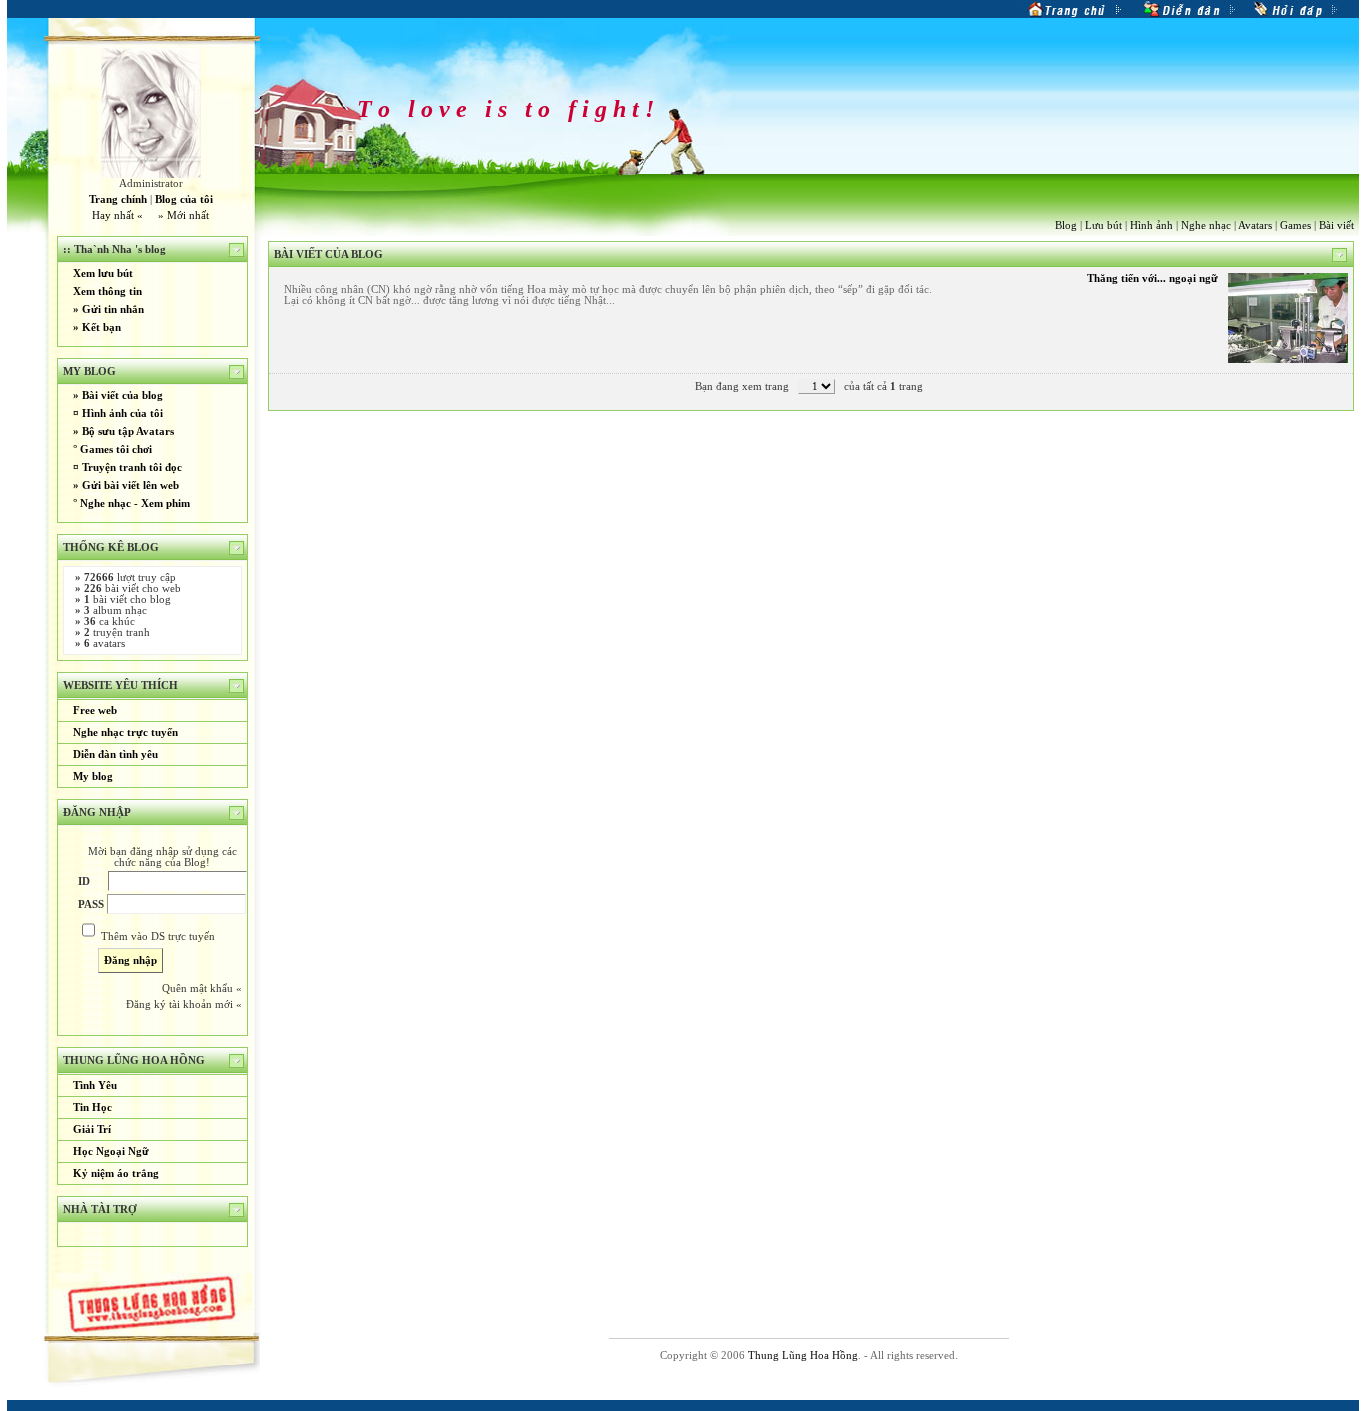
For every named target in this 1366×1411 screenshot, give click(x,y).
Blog (1066, 225)
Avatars (1255, 225)
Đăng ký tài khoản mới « (184, 1004)
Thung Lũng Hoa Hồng (803, 1355)
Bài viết (1336, 225)
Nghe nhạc (1206, 225)
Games (1295, 225)
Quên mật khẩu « (202, 988)
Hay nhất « (117, 215)
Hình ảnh (1151, 225)
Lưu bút (1103, 225)
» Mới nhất (183, 215)
